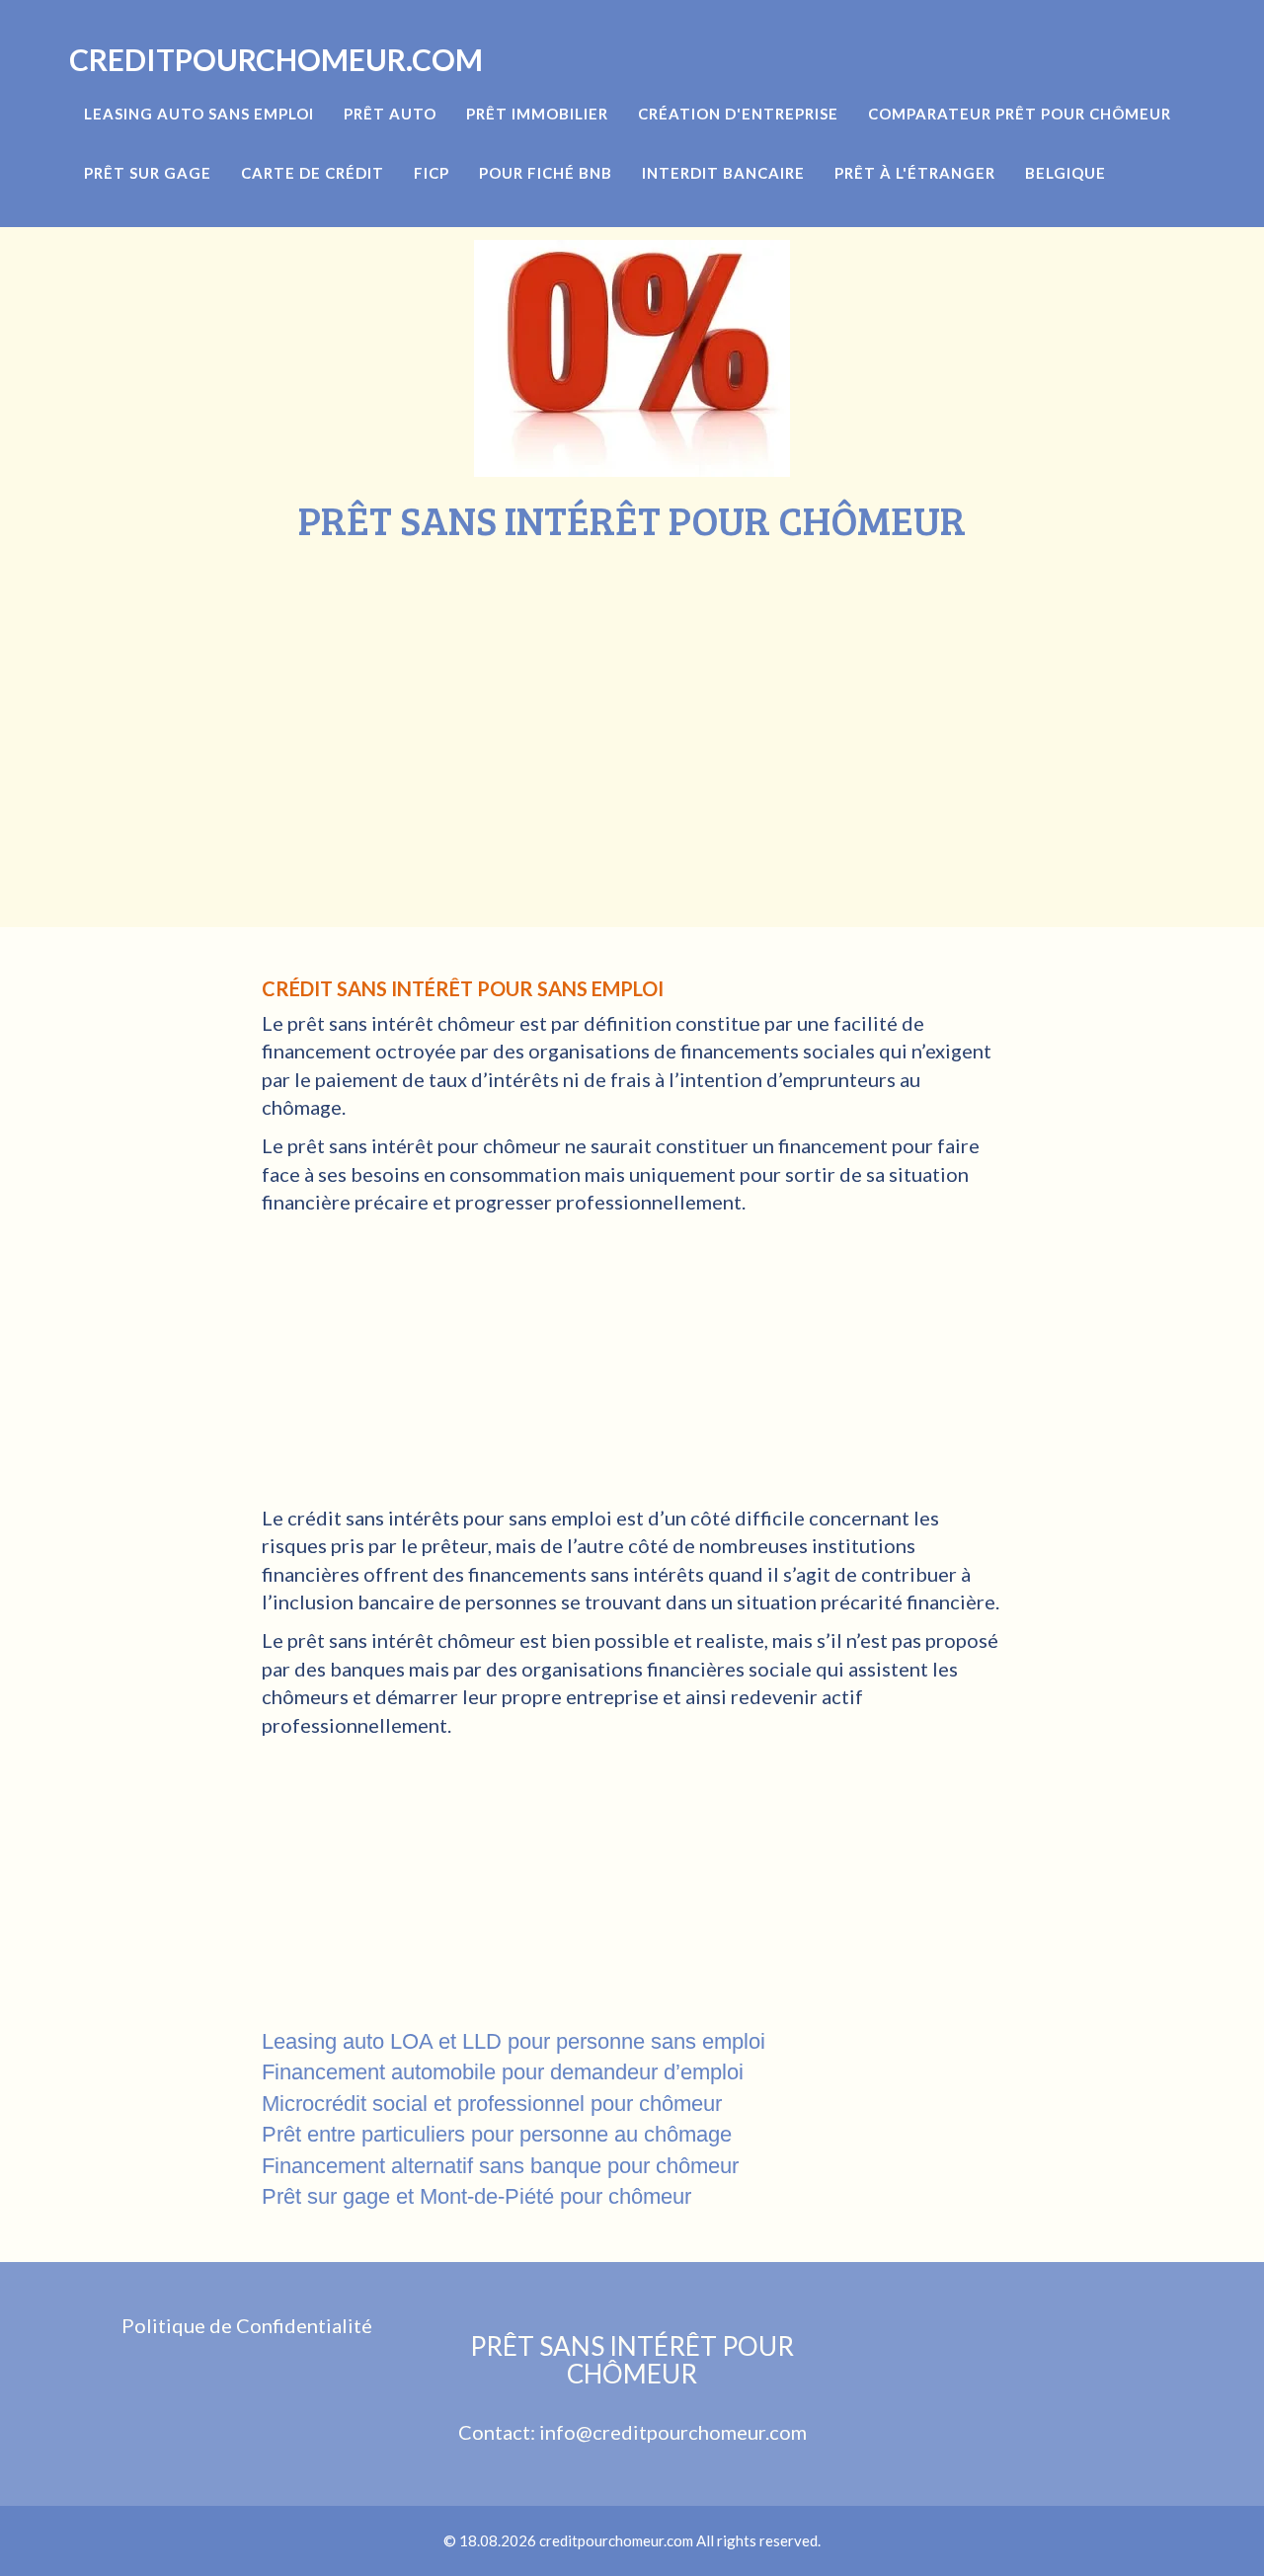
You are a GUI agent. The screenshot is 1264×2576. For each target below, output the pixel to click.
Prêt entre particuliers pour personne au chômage (497, 2134)
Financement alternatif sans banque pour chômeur (500, 2166)
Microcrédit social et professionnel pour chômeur (492, 2104)
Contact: (499, 2432)
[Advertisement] (632, 690)
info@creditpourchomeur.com (673, 2432)
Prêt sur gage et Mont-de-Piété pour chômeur (476, 2196)
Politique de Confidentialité (247, 2325)
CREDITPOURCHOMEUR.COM (276, 59)
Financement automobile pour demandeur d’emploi (503, 2072)
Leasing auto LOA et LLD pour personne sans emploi (513, 2041)
